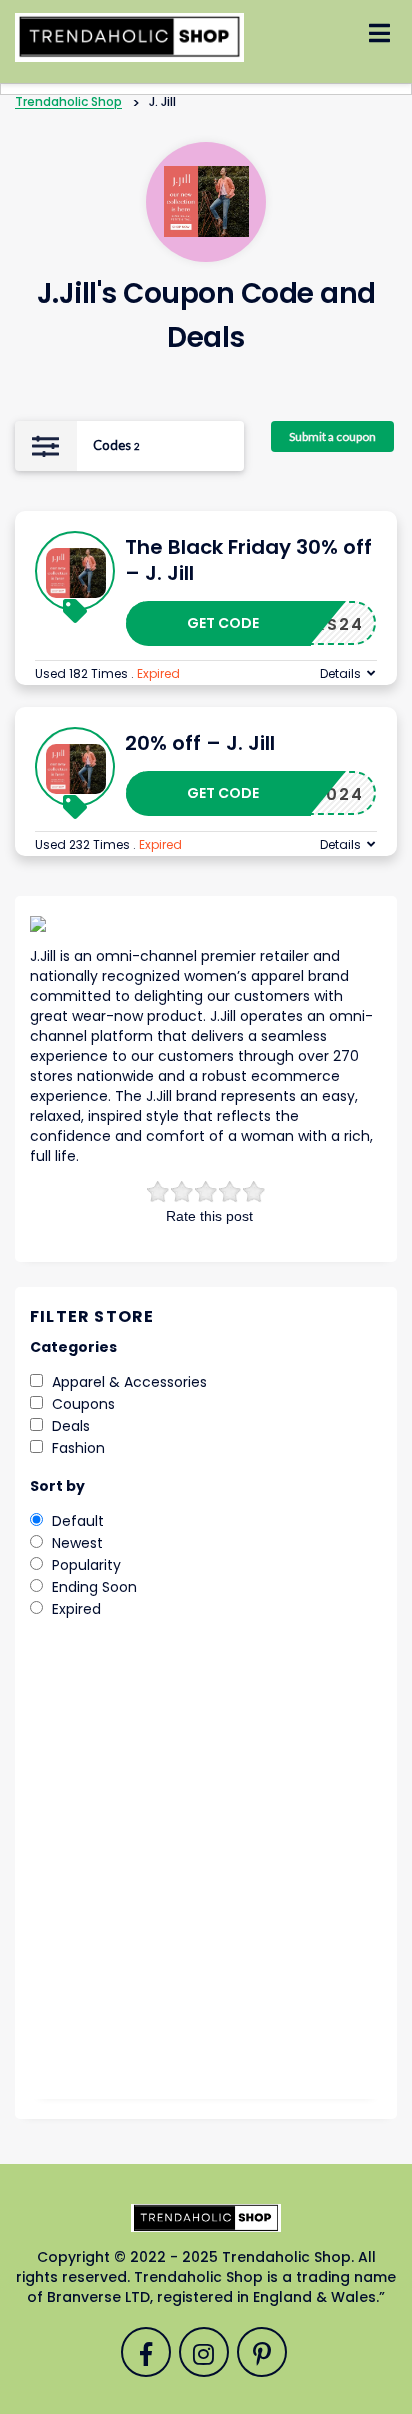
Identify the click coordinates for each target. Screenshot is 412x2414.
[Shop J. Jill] (206, 201)
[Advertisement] (206, 1873)
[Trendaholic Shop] (129, 36)
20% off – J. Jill (200, 743)
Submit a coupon (332, 436)
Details (340, 673)
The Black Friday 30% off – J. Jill (248, 560)
